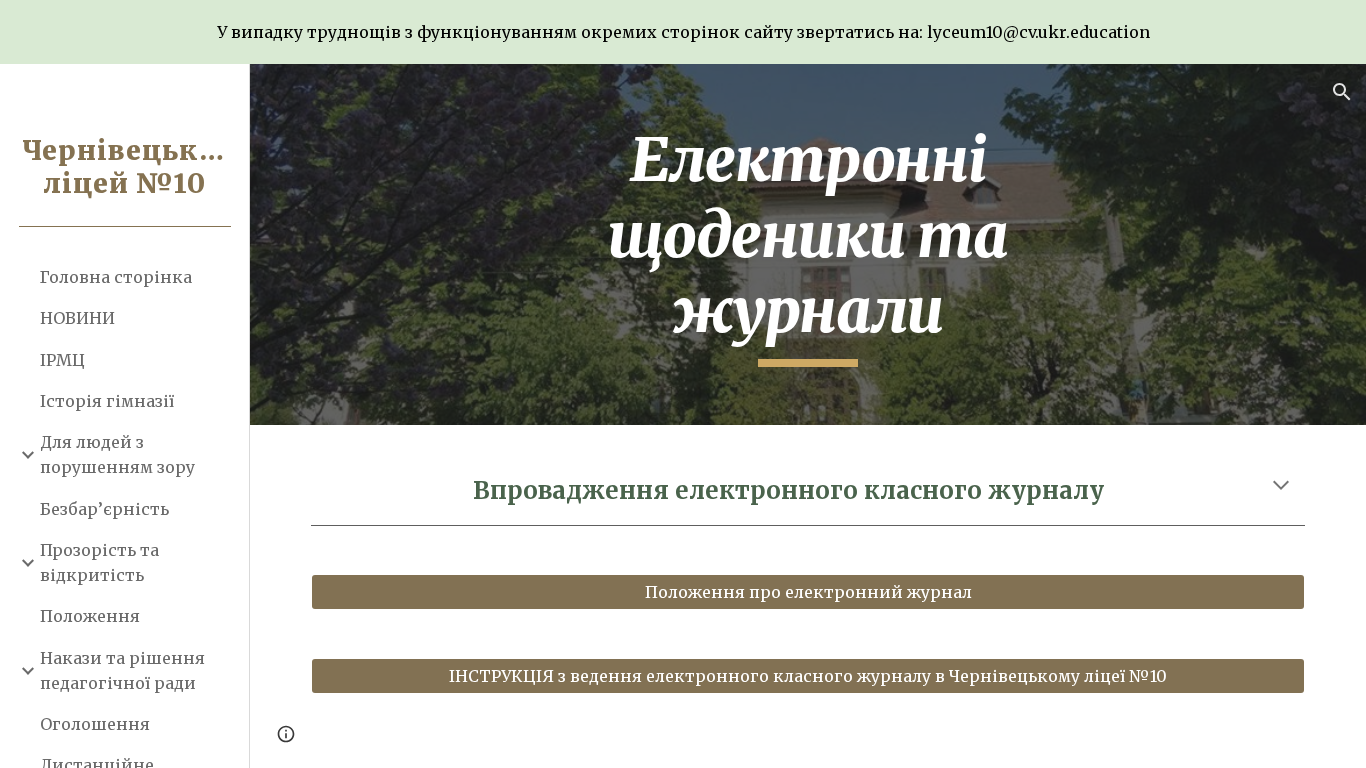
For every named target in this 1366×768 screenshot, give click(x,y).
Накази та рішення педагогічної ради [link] (122, 670)
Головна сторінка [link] (116, 277)
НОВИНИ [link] (77, 318)
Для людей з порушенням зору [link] (117, 454)
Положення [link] (90, 616)
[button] (1342, 92)
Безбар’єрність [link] (104, 509)
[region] (683, 32)
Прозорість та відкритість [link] (99, 562)
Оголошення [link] (95, 724)
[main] (808, 244)
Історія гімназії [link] (107, 401)
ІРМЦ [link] (62, 360)
